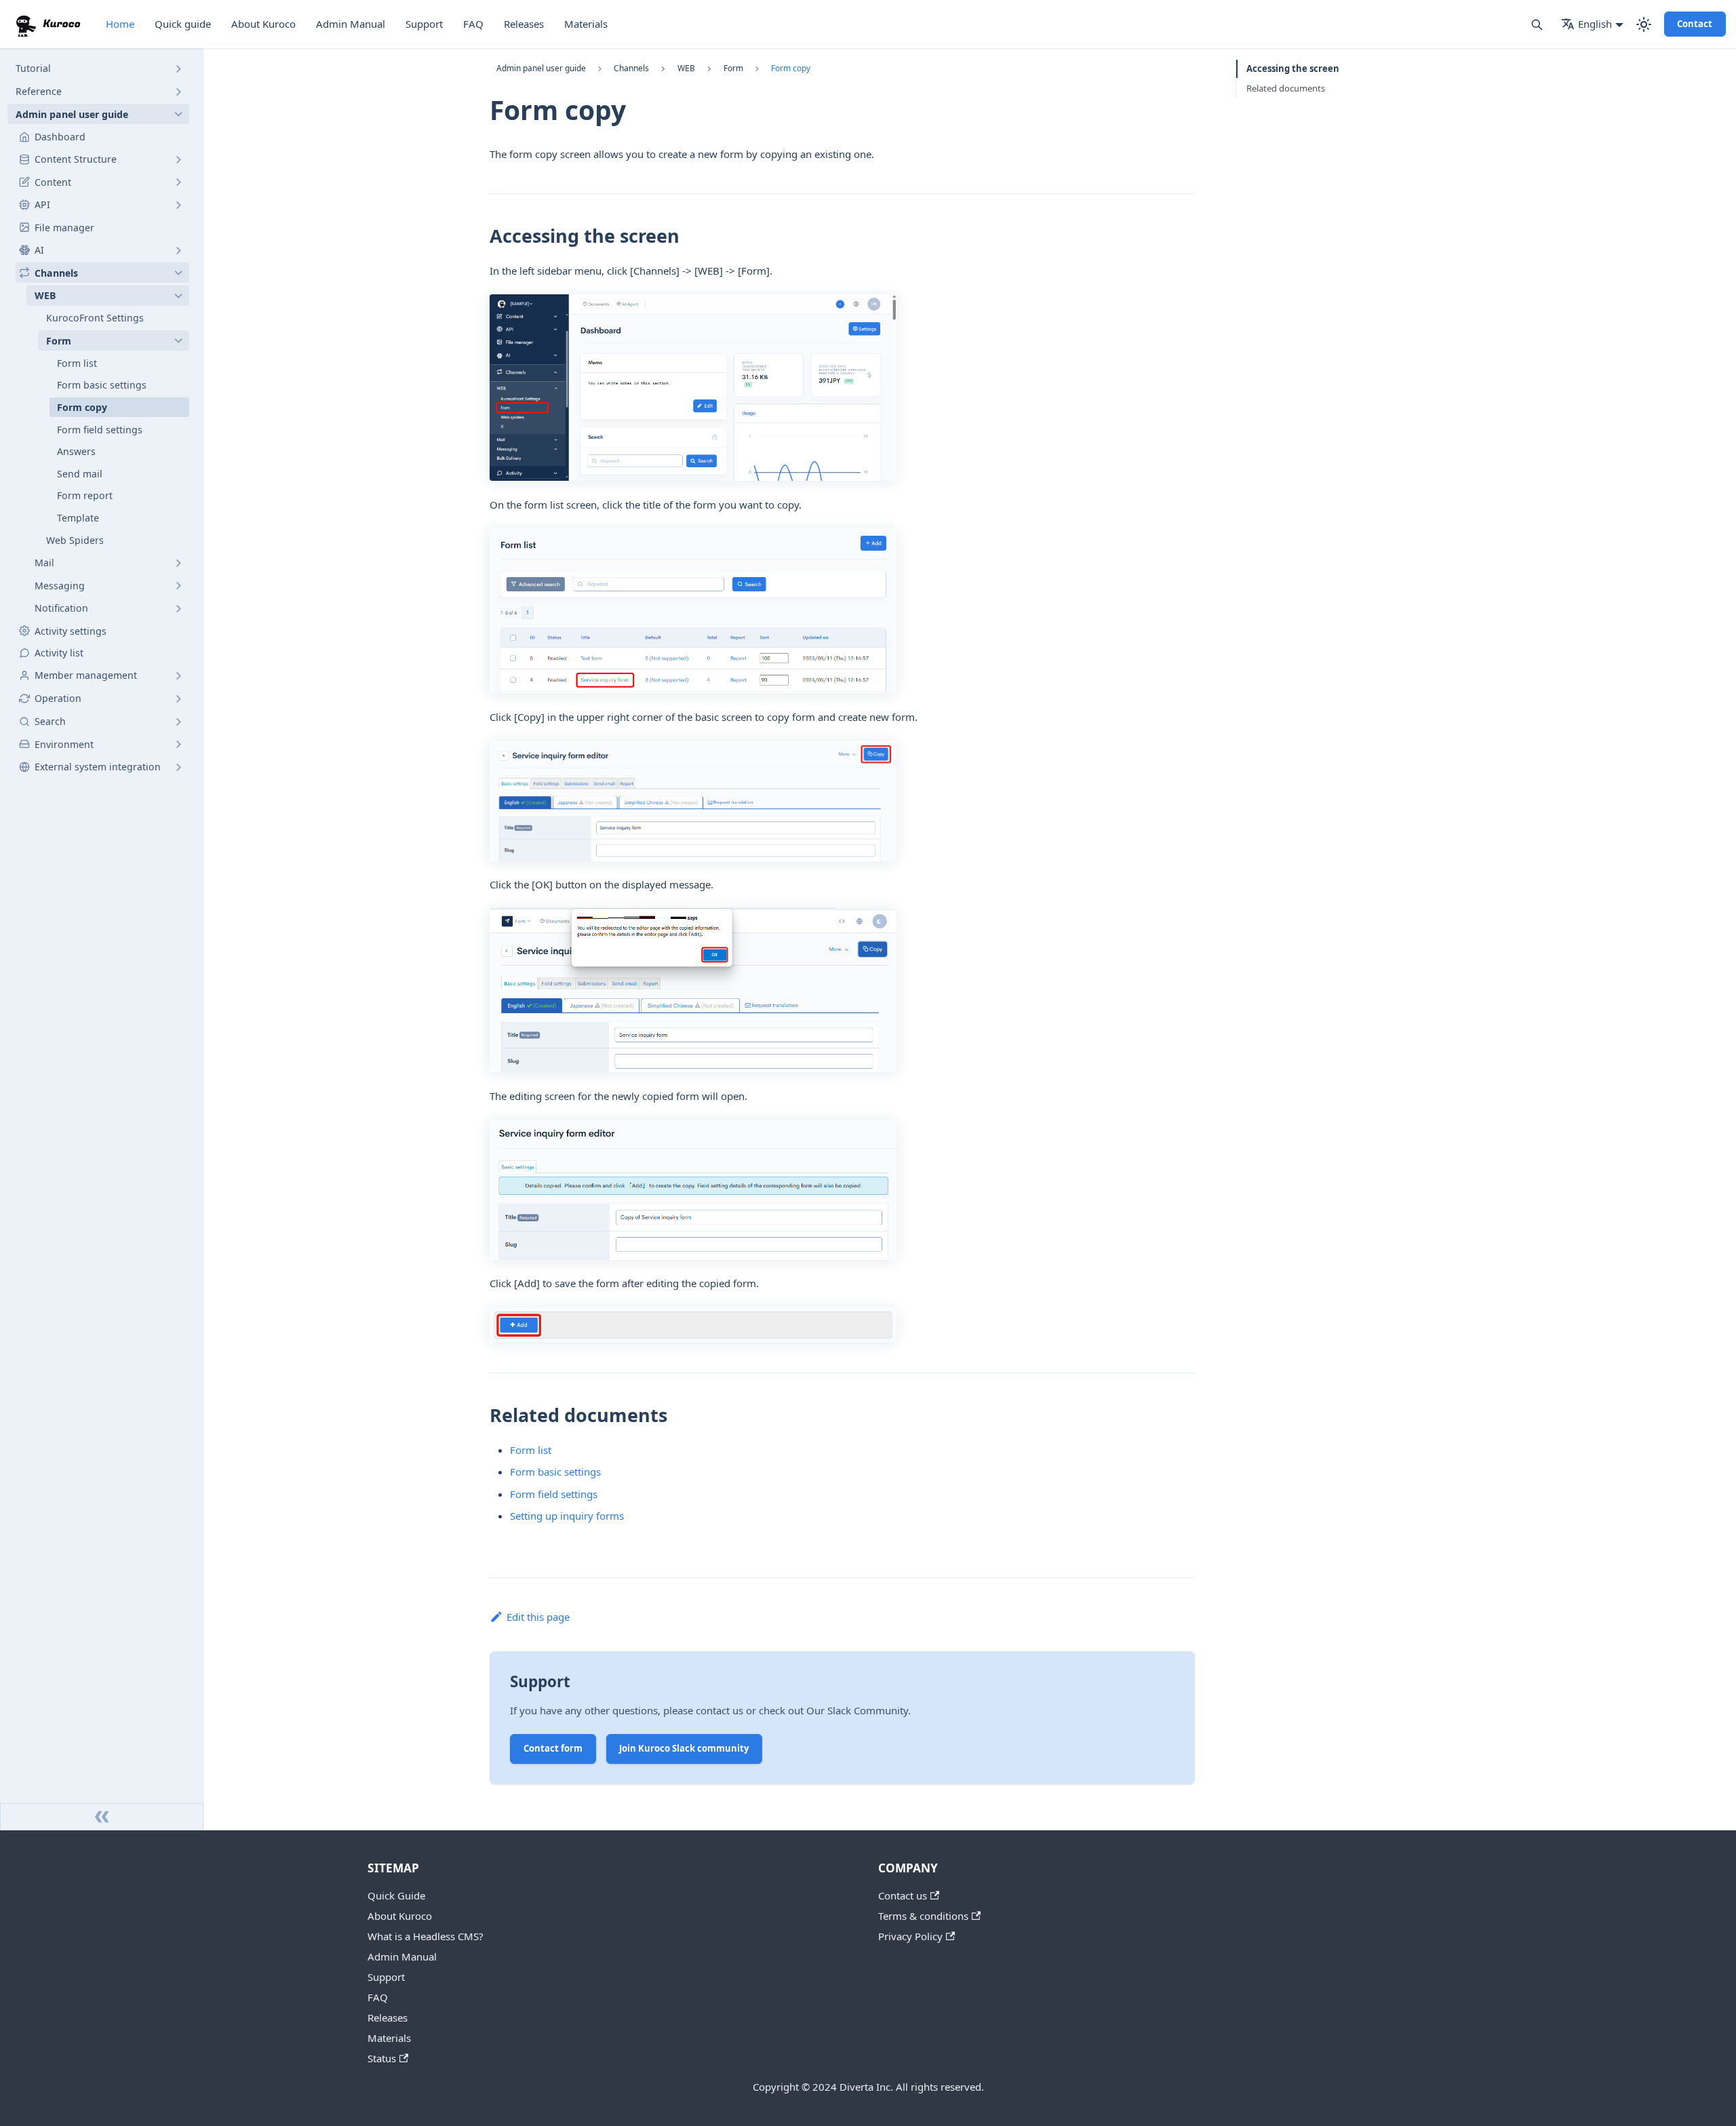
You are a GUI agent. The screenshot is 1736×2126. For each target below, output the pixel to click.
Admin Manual (351, 24)
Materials (586, 24)
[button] (98, 68)
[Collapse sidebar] (102, 1817)
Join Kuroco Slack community (684, 1748)
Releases (524, 24)
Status (382, 2058)
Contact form (553, 1748)
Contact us (903, 1895)
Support (424, 24)
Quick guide (183, 24)
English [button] (1595, 24)
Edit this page (538, 1617)
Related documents (1286, 88)
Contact (1695, 24)
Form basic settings (555, 1472)
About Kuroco (263, 24)
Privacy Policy (910, 1936)
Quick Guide (396, 1895)
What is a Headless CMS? (426, 1936)
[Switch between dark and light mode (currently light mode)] (1644, 24)
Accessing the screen (1293, 68)
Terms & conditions (923, 1916)
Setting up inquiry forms (567, 1516)
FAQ (473, 24)
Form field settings (554, 1494)
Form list (531, 1450)
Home (120, 24)
